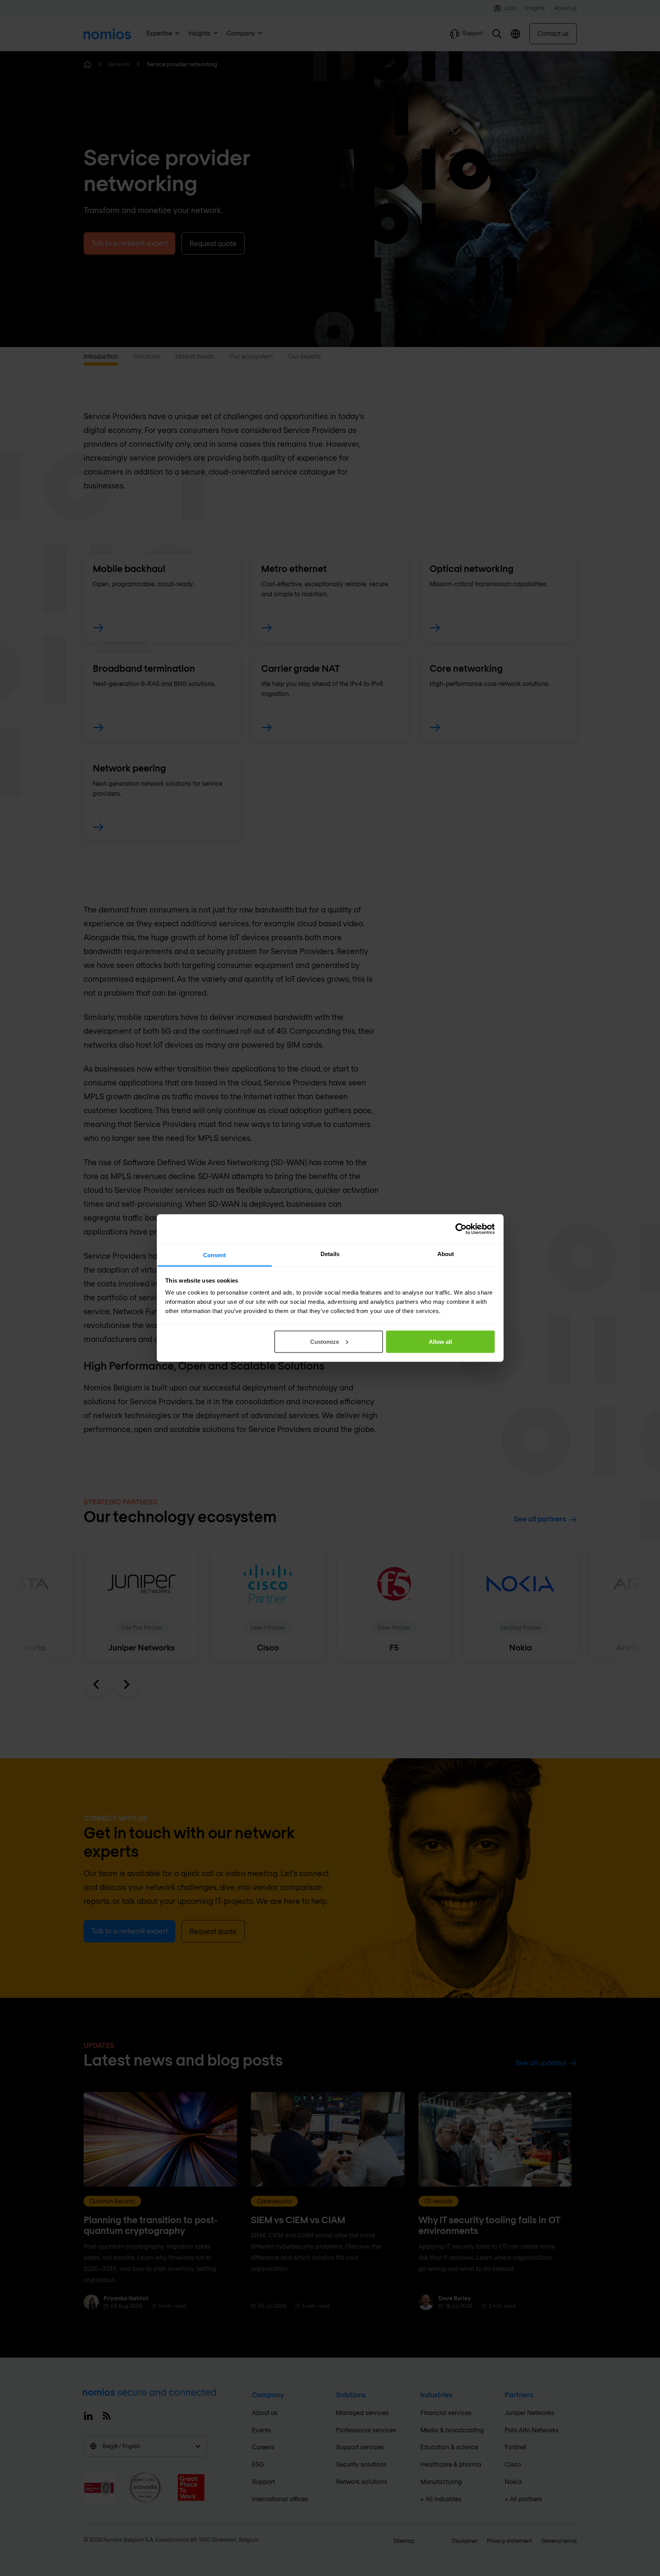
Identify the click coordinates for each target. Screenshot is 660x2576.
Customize (325, 1341)
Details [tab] (330, 1254)
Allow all (440, 1341)
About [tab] (446, 1254)
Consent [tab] (215, 1255)
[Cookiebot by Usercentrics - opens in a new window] (461, 1229)
